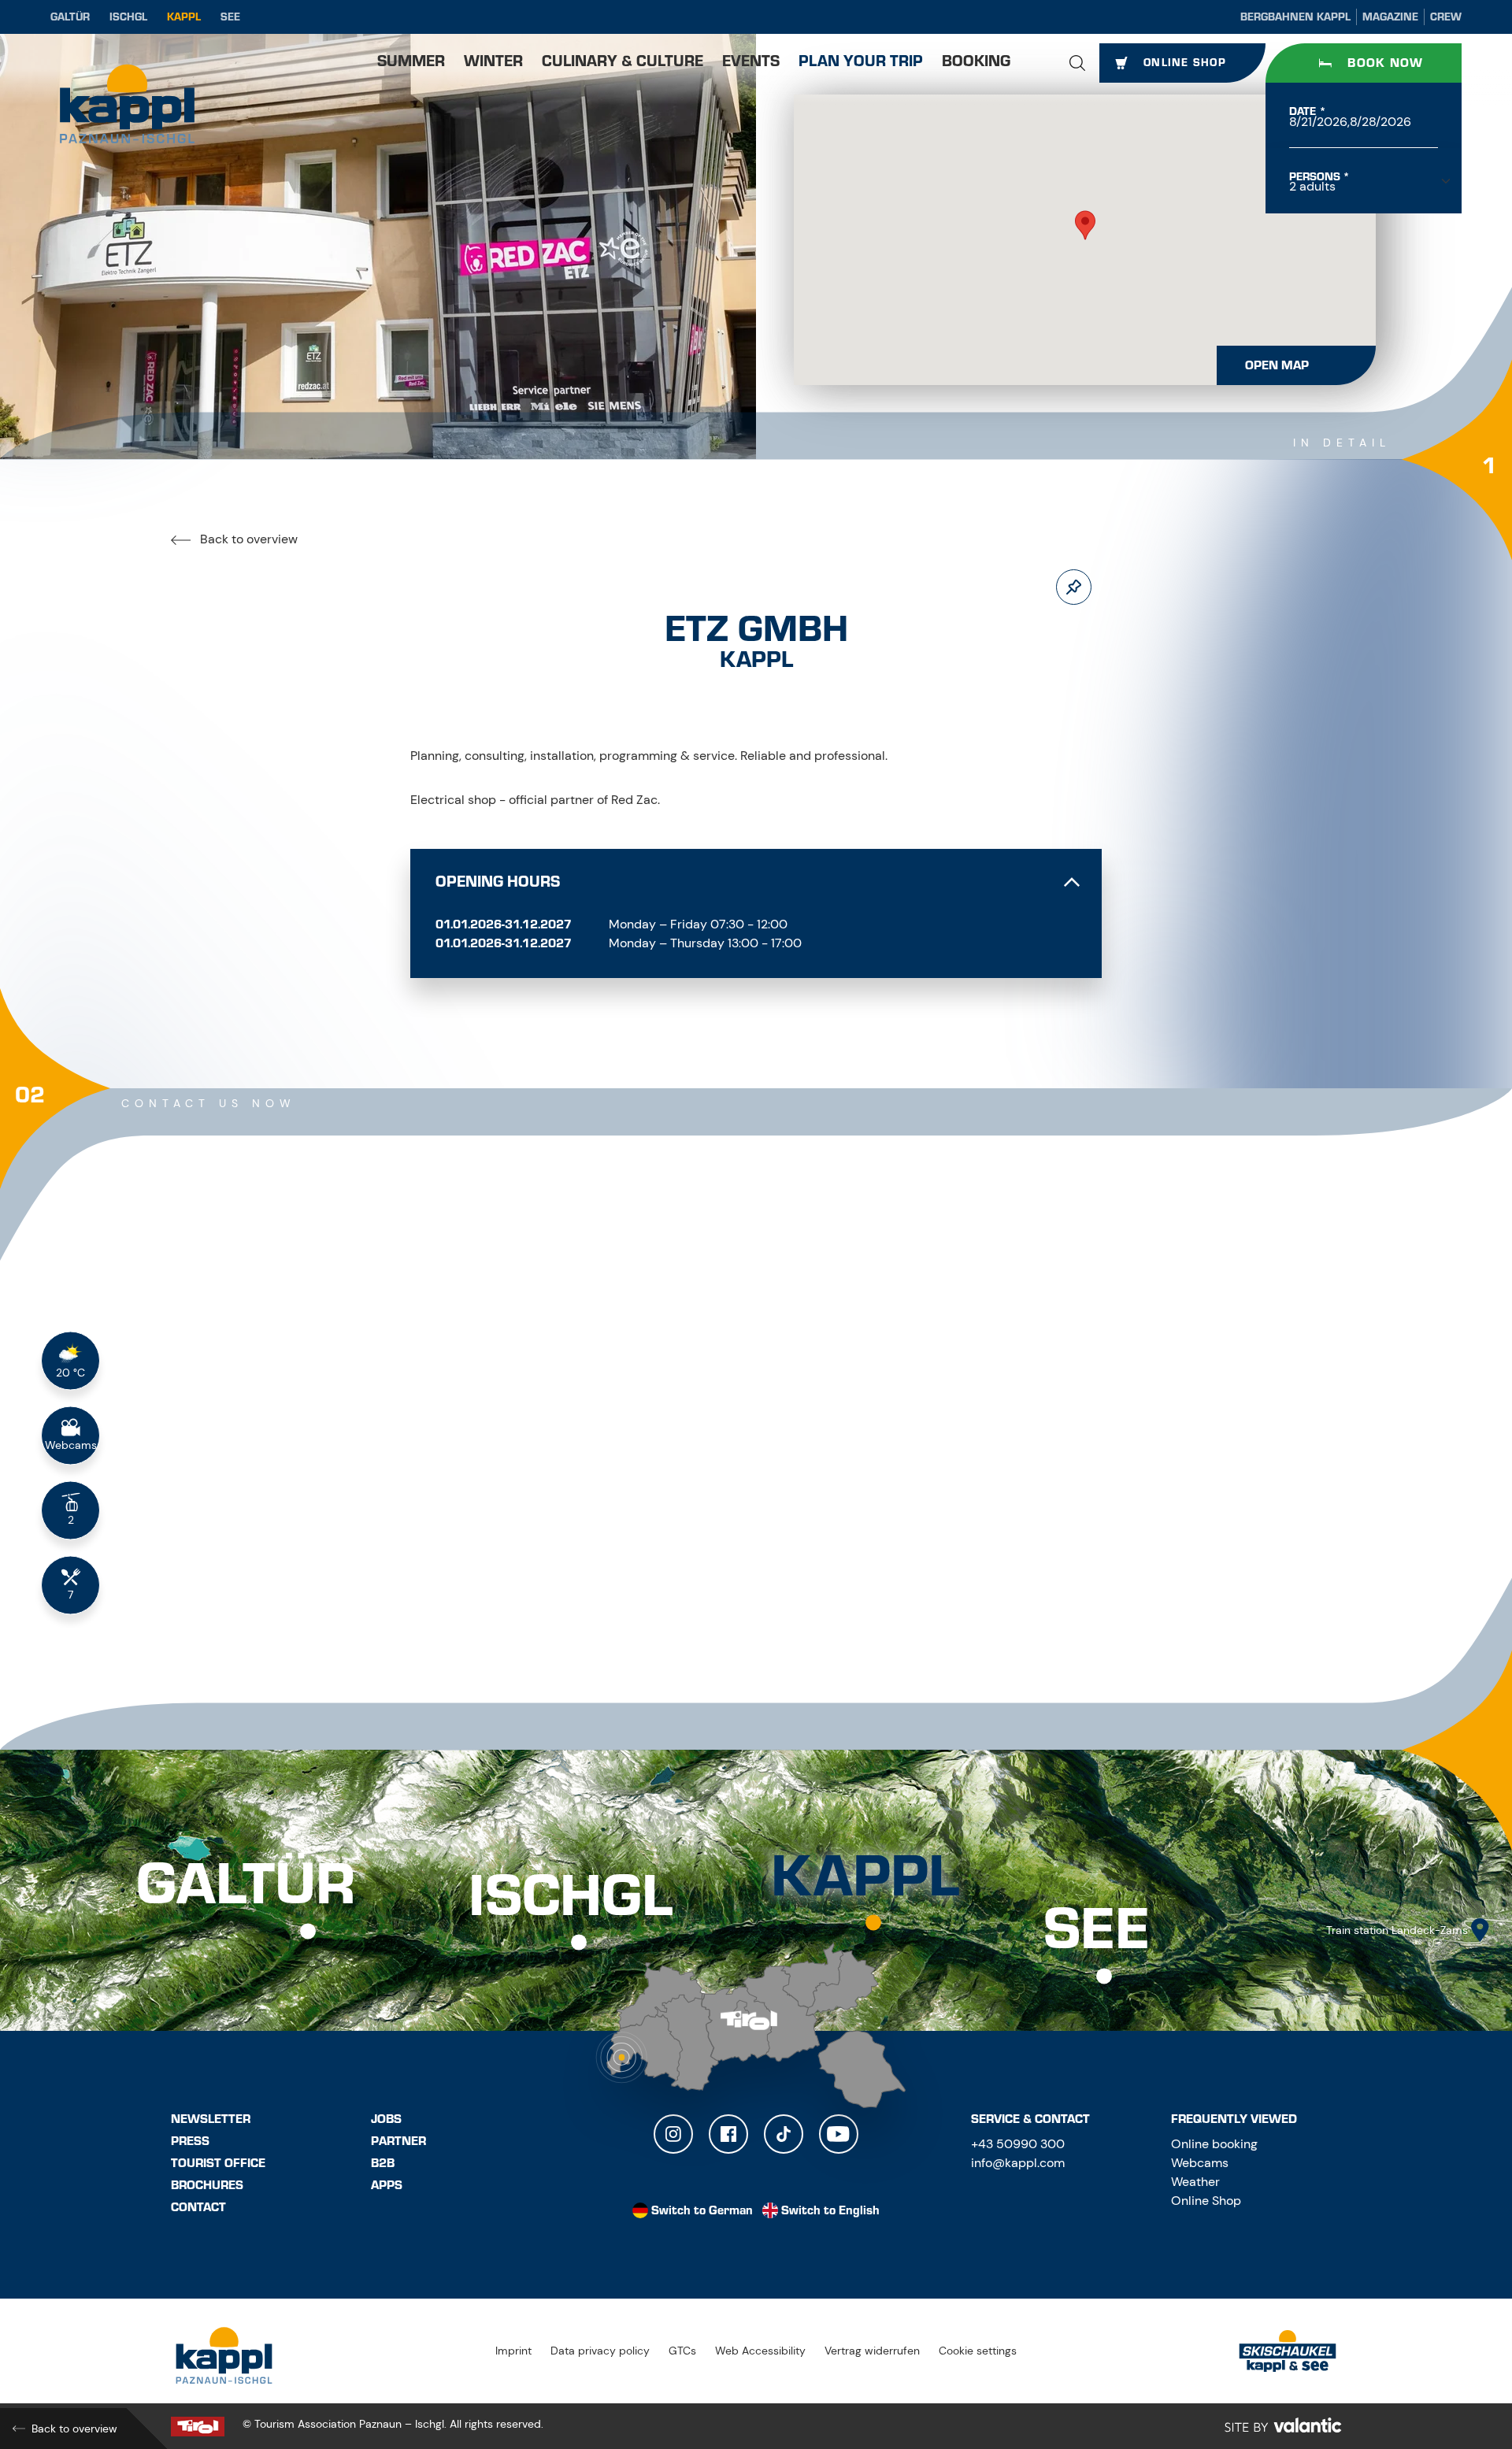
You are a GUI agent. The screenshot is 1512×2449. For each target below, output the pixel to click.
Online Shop (1206, 2201)
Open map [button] (1277, 365)
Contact (198, 2207)
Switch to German (702, 2210)
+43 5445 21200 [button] (484, 1504)
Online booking (1214, 2144)
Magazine (1390, 17)
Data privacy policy (600, 2351)
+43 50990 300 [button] (1018, 2144)
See (230, 17)
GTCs (682, 2351)
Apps (387, 2185)
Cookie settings (978, 2351)
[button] (1077, 63)
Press (190, 2141)
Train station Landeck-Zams (1397, 1930)
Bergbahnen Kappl (1295, 17)
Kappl (184, 17)
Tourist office (218, 2163)
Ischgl (128, 17)
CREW (1446, 17)
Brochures (207, 2185)
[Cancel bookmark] (1074, 587)
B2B (383, 2163)
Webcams (1200, 2163)
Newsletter (211, 2119)
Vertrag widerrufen (872, 2351)
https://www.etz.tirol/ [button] (495, 1573)
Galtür (70, 17)
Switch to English (830, 2210)
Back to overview (247, 539)
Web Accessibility (760, 2351)
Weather (1195, 2182)
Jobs (386, 2119)
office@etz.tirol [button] (485, 1538)
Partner (398, 2141)
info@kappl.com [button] (1018, 2163)
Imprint (513, 2351)
